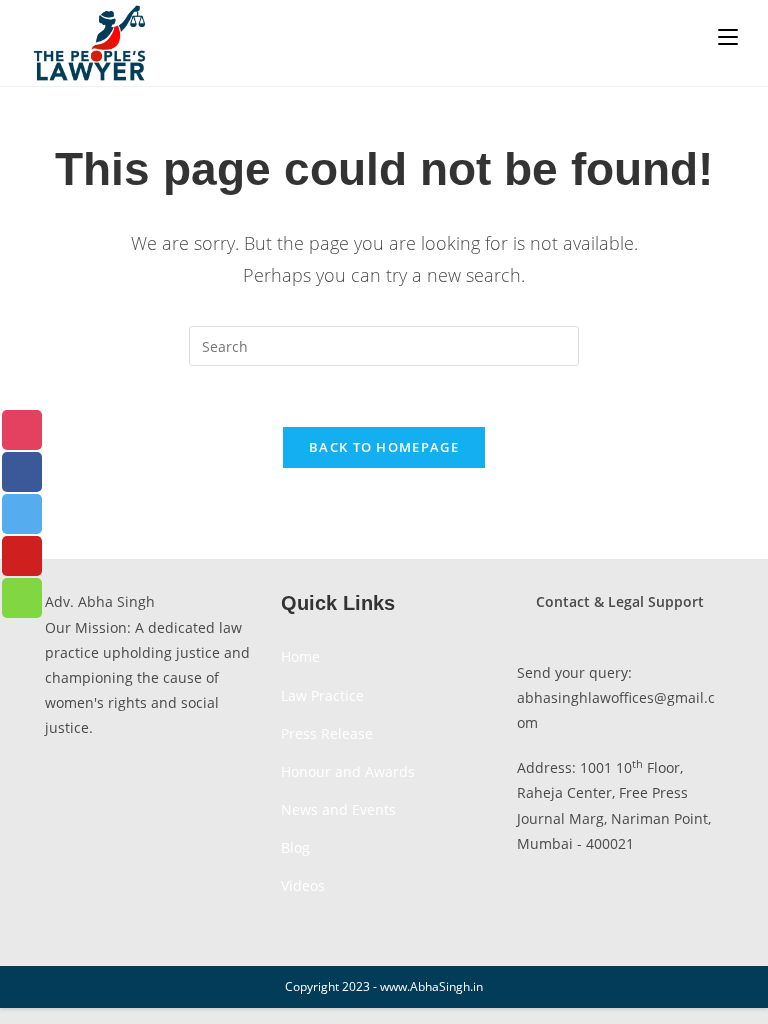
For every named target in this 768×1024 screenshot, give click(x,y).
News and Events (338, 809)
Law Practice (322, 695)
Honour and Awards (348, 771)
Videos (303, 885)
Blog (295, 847)
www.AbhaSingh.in (431, 986)
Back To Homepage (384, 447)
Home (300, 656)
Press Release (327, 733)
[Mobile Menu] (728, 37)
